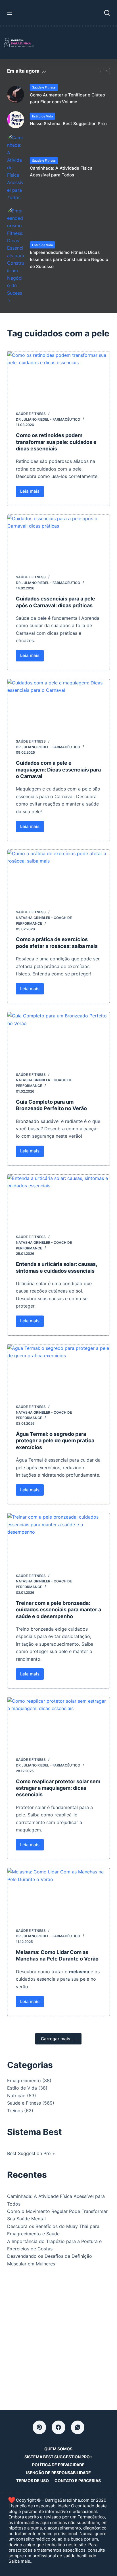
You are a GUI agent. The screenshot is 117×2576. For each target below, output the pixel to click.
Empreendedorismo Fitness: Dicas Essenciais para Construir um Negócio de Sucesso (69, 259)
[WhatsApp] (78, 2427)
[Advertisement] (58, 2337)
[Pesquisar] (107, 13)
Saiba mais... (21, 2561)
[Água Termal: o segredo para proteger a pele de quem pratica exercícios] (59, 1370)
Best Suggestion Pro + (31, 2153)
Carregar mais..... (58, 2039)
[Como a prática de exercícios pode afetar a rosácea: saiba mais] (59, 875)
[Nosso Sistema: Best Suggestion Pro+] (16, 120)
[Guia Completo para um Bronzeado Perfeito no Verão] (59, 1038)
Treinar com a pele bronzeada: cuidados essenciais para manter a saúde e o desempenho (58, 1610)
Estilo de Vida (42, 116)
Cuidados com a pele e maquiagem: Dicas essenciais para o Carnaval (58, 770)
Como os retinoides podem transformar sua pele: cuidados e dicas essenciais (56, 442)
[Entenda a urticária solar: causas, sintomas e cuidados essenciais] (59, 1200)
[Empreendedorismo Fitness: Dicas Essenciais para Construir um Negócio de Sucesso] (16, 256)
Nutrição (16, 2096)
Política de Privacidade (58, 2465)
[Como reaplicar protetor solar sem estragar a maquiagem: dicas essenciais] (59, 1723)
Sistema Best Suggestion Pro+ (58, 2457)
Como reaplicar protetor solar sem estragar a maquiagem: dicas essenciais (58, 1788)
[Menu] (10, 13)
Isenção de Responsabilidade (58, 2473)
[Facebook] (58, 2427)
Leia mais (32, 493)
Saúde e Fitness (44, 87)
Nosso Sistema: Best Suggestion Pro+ (69, 124)
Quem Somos (58, 2449)
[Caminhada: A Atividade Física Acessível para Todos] (16, 168)
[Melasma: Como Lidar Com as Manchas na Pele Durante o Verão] (59, 1894)
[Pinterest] (39, 2427)
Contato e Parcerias (78, 2481)
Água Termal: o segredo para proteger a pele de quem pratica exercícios (55, 1441)
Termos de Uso (33, 2481)
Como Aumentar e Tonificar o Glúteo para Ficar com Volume (67, 98)
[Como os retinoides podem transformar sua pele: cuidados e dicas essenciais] (59, 377)
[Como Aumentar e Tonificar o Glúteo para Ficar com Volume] (16, 94)
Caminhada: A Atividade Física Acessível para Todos (61, 172)
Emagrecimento (24, 2080)
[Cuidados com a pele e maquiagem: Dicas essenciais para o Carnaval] (59, 705)
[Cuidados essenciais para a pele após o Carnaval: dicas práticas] (59, 540)
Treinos (15, 2111)
